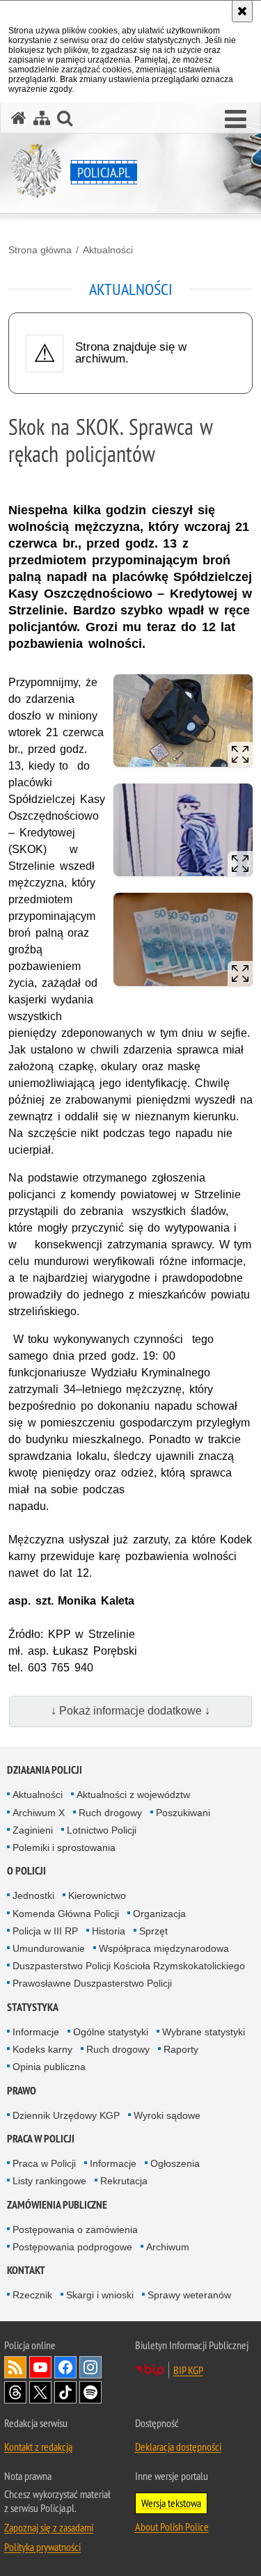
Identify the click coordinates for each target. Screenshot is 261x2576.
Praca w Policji (41, 2139)
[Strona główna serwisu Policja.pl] (19, 118)
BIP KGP (188, 2370)
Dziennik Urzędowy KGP (66, 2115)
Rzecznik (32, 2295)
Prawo (22, 2091)
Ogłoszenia (175, 2163)
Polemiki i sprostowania (64, 1847)
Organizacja (159, 1914)
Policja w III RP (45, 1931)
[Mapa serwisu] (42, 118)
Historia (109, 1931)
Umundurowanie (49, 1948)
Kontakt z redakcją (38, 2447)
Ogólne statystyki (111, 2032)
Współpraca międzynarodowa (164, 1948)
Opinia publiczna (49, 2067)
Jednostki (33, 1895)
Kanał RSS (15, 2367)
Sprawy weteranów (189, 2295)
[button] (236, 120)
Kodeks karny (42, 2049)
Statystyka (33, 2007)
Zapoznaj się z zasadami (49, 2527)
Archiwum (168, 2247)
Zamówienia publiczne (57, 2205)
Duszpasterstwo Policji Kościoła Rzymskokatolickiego (129, 1966)
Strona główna (40, 250)
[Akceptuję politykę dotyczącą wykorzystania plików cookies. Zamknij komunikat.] (242, 11)
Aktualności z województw (133, 1795)
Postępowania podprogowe (72, 2247)
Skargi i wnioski (100, 2295)
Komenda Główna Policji (66, 1914)
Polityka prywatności (42, 2547)
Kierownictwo (97, 1895)
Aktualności (108, 250)
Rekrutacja (124, 2181)
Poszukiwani (183, 1813)
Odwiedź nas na (40, 2367)
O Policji (26, 1871)
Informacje (36, 2032)
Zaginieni (33, 1830)
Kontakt (26, 2270)
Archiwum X (39, 1813)
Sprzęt (153, 1931)
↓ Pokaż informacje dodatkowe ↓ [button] (130, 1711)
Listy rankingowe (49, 2181)
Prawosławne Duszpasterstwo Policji (92, 1983)
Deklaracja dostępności (178, 2447)
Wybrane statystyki (204, 2032)
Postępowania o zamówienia (75, 2229)
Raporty (181, 2049)
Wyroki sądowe (167, 2115)
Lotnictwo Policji (102, 1830)
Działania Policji (45, 1770)
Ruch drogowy (110, 1813)
